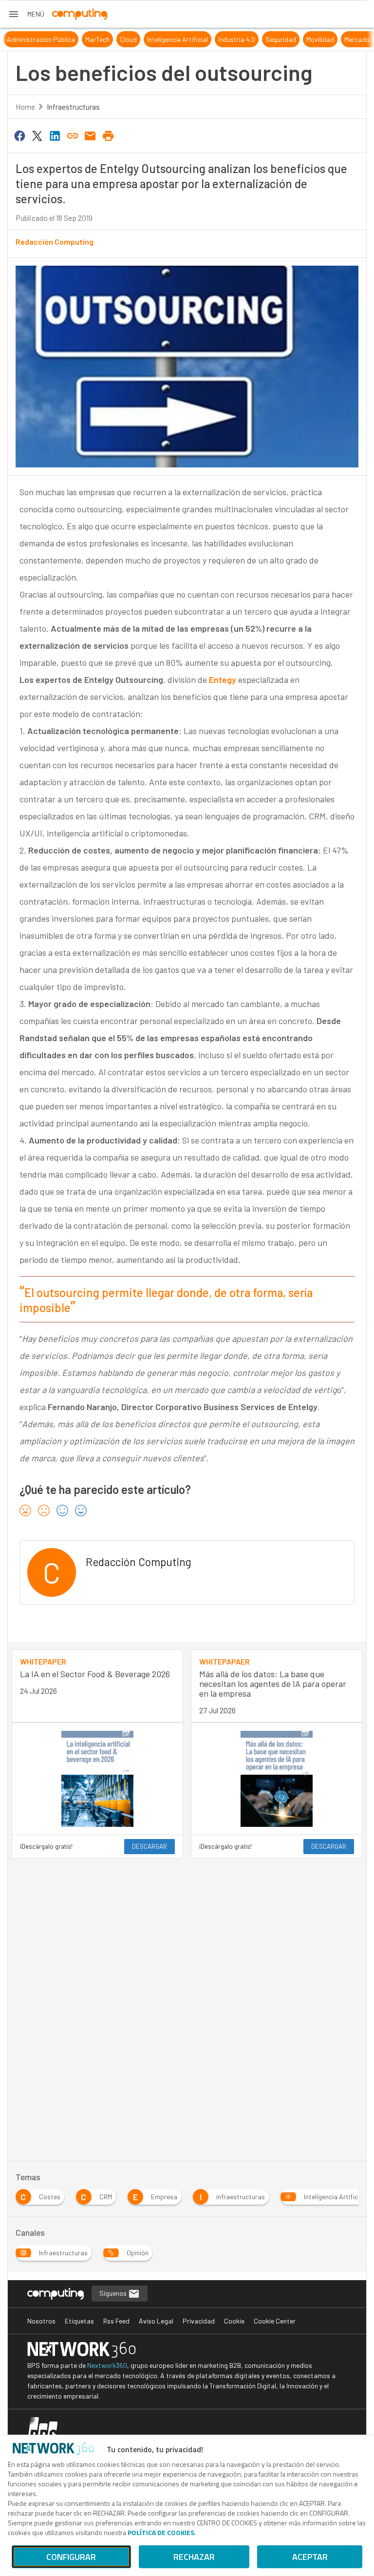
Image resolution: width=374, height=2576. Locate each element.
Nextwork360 (107, 2365)
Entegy (223, 679)
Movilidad (308, 39)
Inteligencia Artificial (165, 39)
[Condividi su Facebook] (19, 135)
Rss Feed (116, 2321)
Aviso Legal (156, 2321)
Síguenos (114, 2293)
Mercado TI (348, 39)
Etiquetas (79, 2321)
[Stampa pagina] (108, 135)
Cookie (234, 2321)
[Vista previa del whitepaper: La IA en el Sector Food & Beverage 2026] (97, 1779)
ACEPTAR (310, 2557)
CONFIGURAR (71, 2557)
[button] (26, 14)
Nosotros (41, 2321)
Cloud (116, 39)
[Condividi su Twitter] (37, 135)
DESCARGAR (150, 1846)
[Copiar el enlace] (73, 135)
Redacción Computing (55, 242)
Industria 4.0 (224, 39)
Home (25, 107)
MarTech (85, 39)
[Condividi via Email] (91, 135)
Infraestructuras (73, 107)
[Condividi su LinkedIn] (55, 135)
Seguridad (268, 39)
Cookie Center (275, 2321)
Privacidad (199, 2321)
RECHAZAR (194, 2557)
